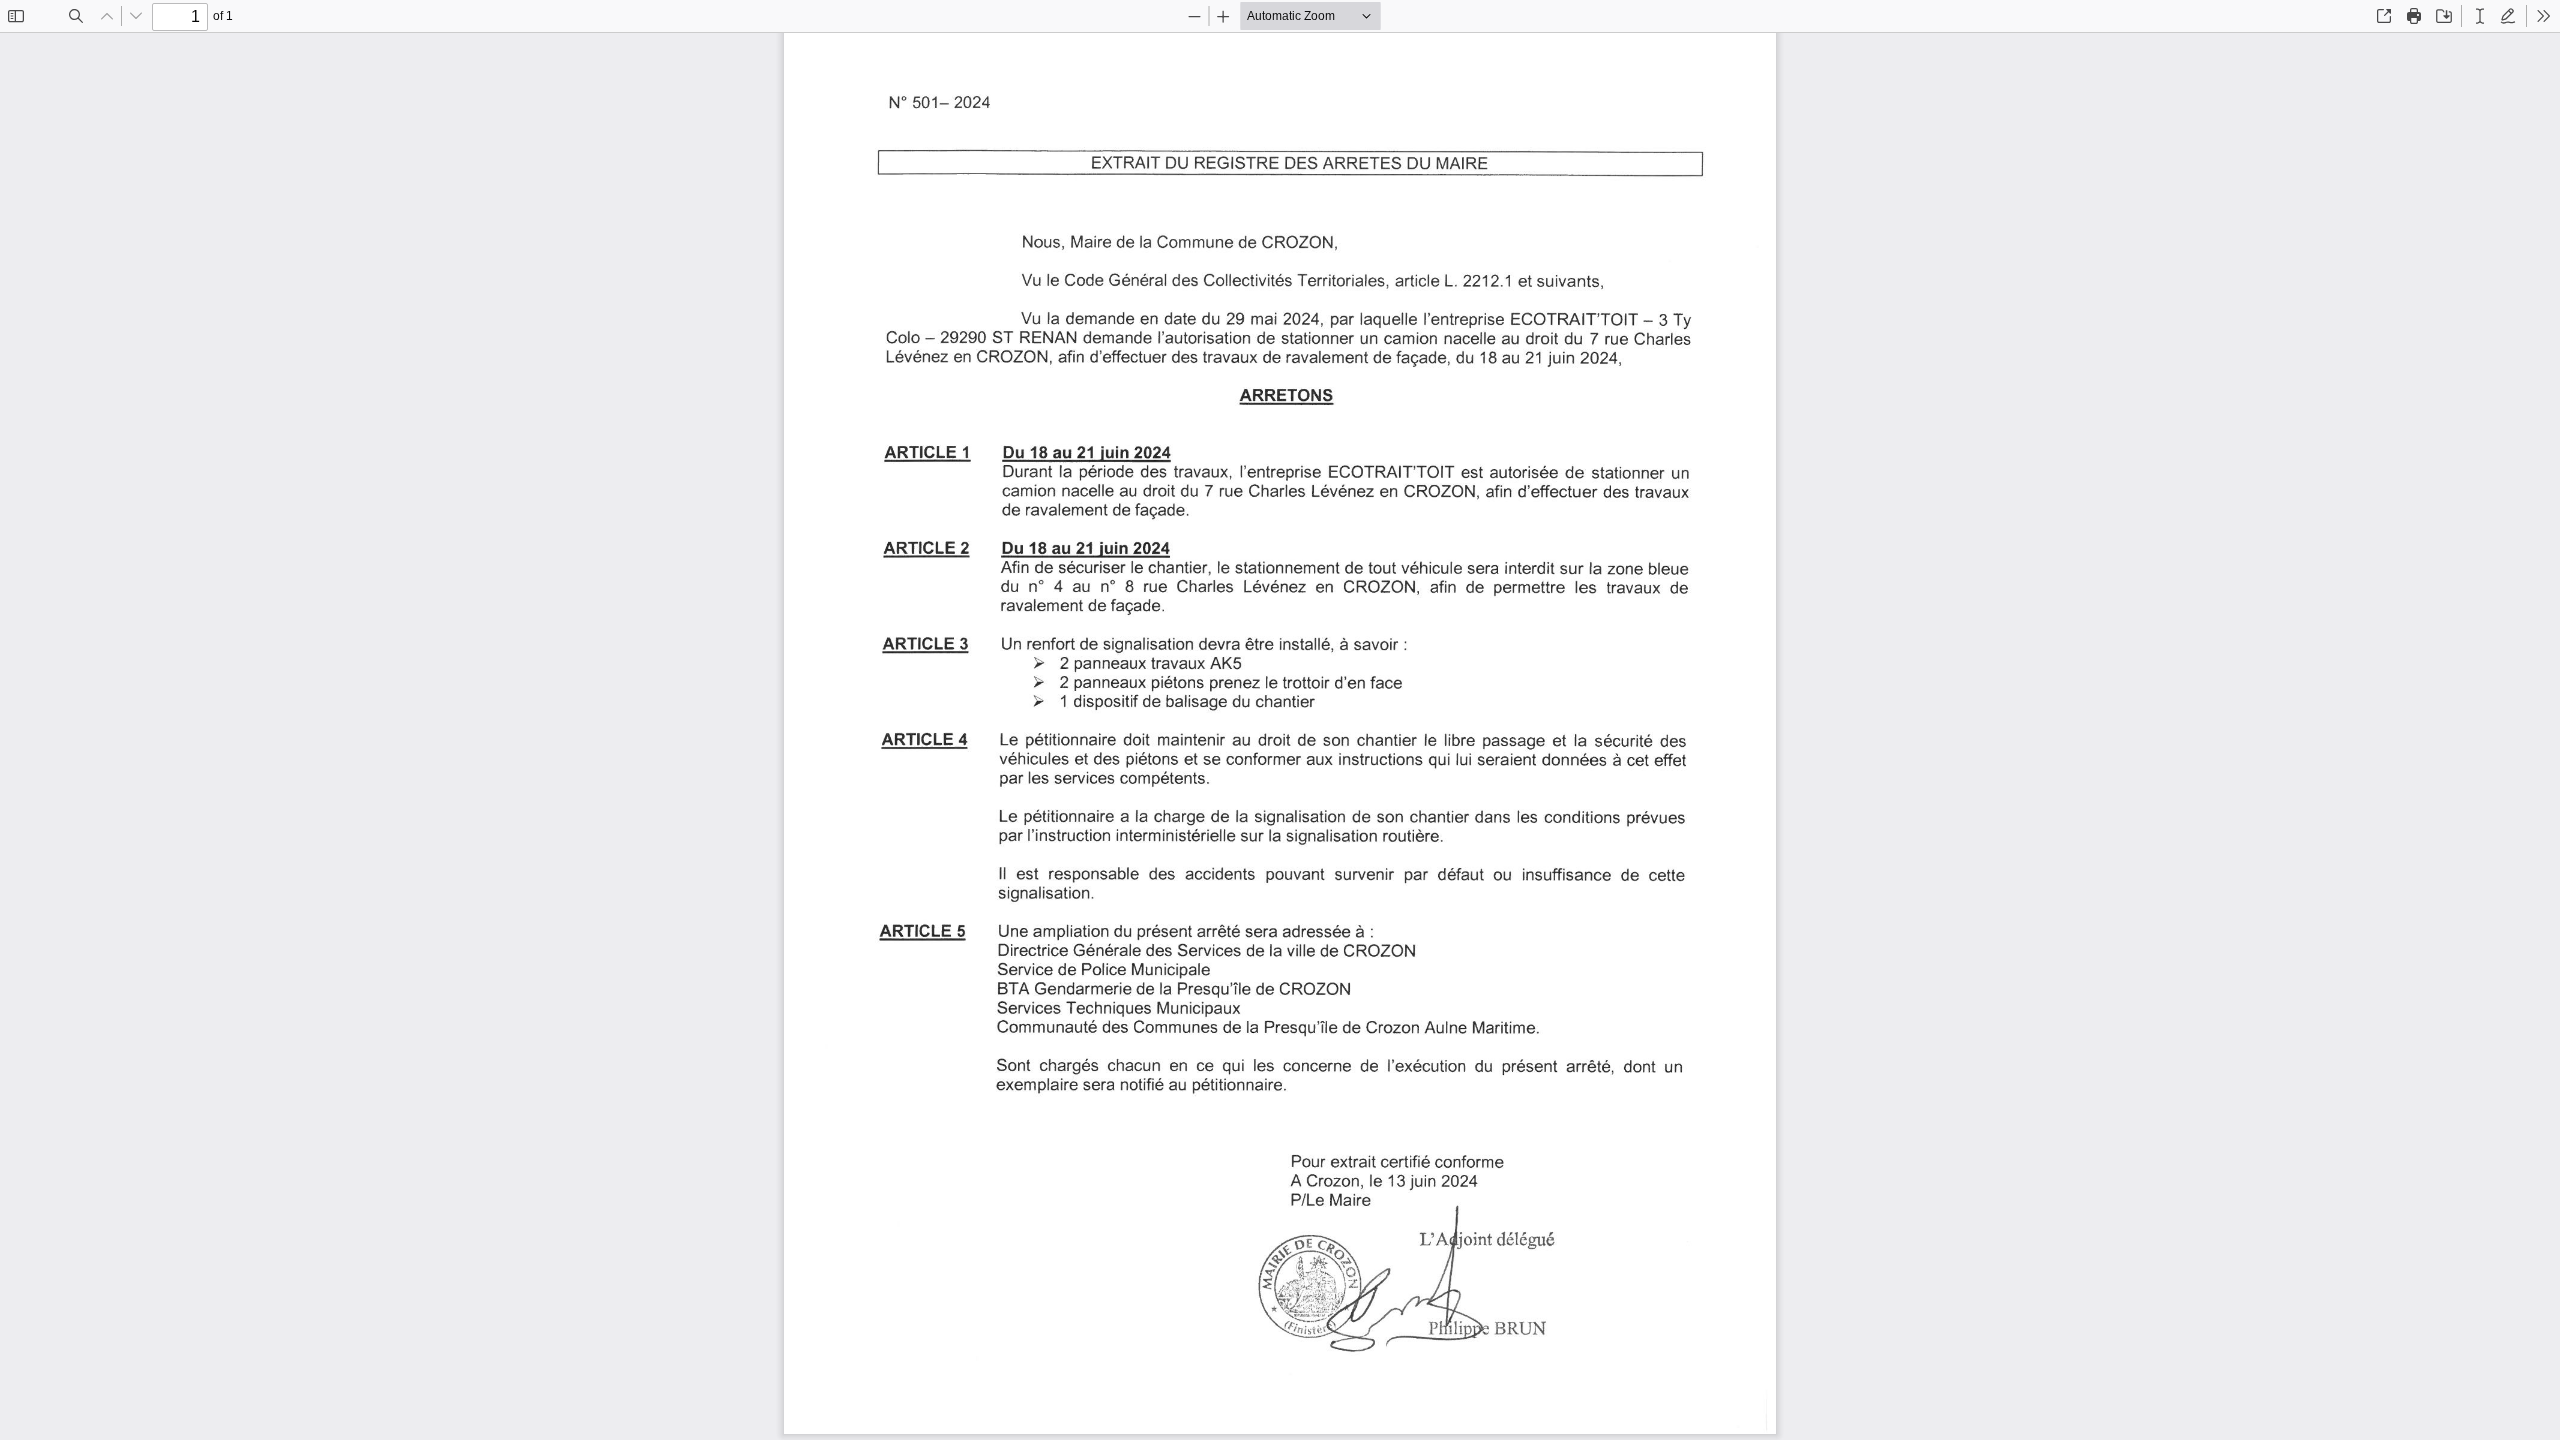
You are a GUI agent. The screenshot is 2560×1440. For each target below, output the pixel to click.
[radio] (2480, 16)
